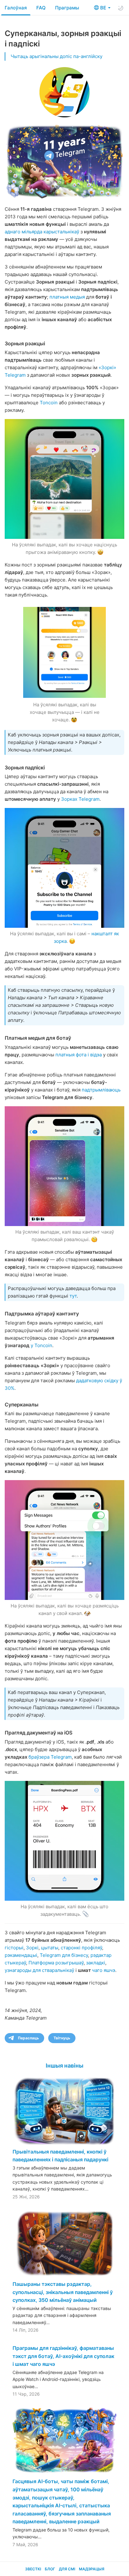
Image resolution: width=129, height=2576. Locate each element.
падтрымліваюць (101, 1090)
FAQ (41, 8)
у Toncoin (41, 1345)
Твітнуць (62, 2038)
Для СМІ (67, 2569)
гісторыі (14, 1948)
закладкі (96, 1963)
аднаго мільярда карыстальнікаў (42, 232)
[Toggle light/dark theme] (121, 8)
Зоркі (32, 1948)
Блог (50, 2569)
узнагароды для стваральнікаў (39, 1970)
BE (104, 8)
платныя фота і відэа (79, 1055)
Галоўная (16, 8)
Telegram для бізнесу (64, 1955)
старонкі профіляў (81, 1948)
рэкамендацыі (21, 1955)
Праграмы (67, 8)
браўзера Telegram (50, 1757)
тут (73, 1296)
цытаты (50, 1948)
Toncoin (49, 403)
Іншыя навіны (64, 2066)
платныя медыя (67, 297)
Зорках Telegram (80, 799)
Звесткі (33, 2569)
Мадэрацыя (92, 2569)
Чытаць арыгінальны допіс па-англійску (57, 56)
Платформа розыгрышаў (56, 1963)
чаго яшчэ (104, 1970)
